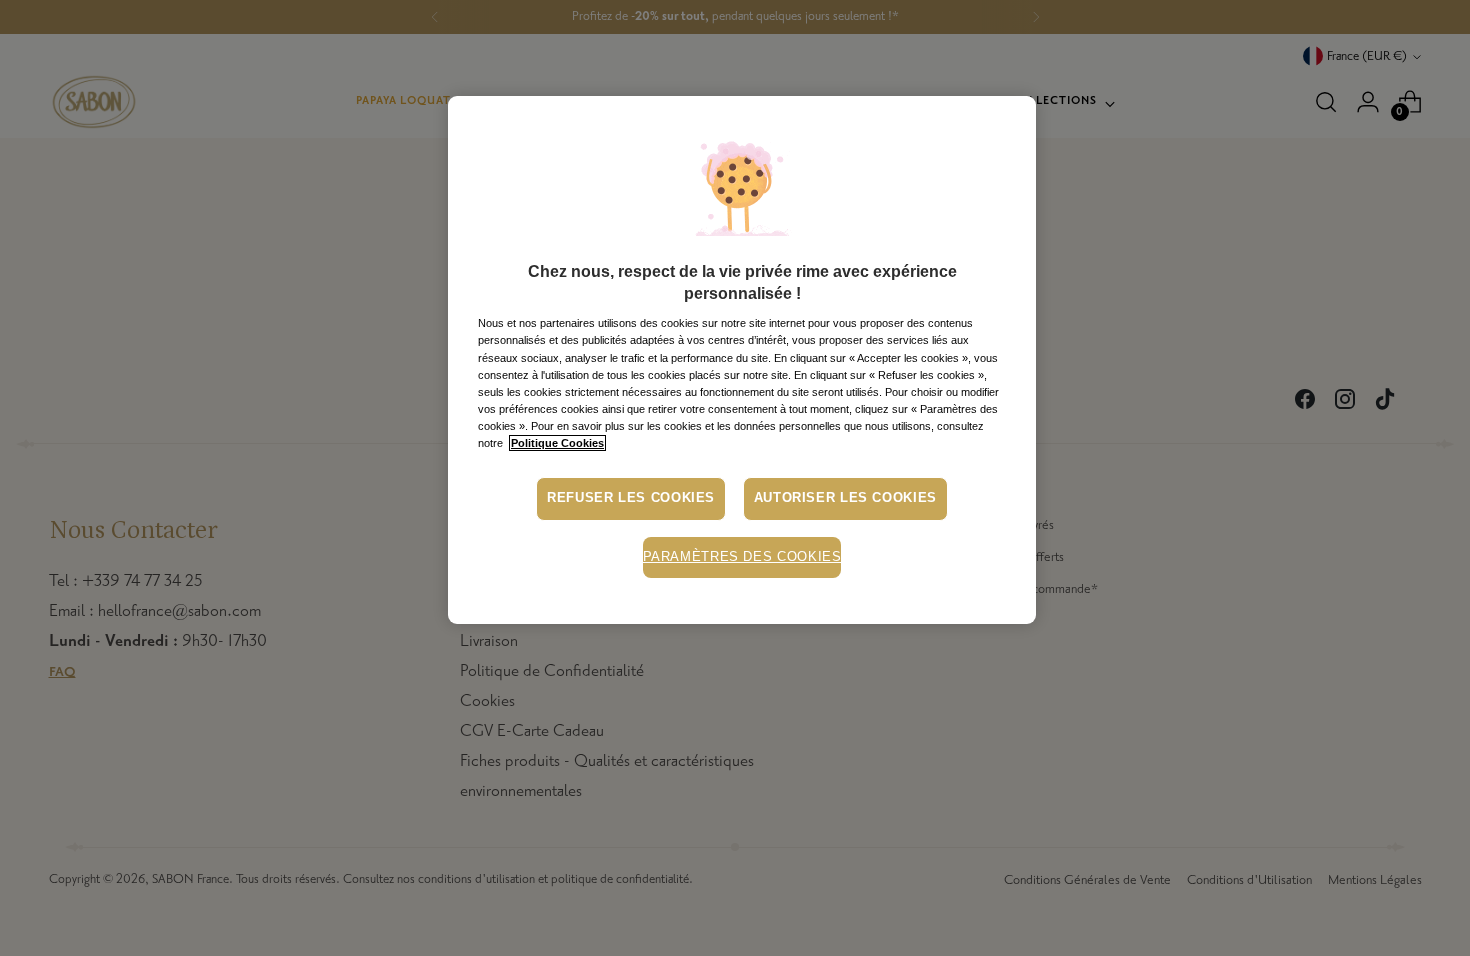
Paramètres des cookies (742, 557)
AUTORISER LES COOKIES (845, 498)
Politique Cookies (557, 443)
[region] (742, 360)
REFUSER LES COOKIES (631, 498)
